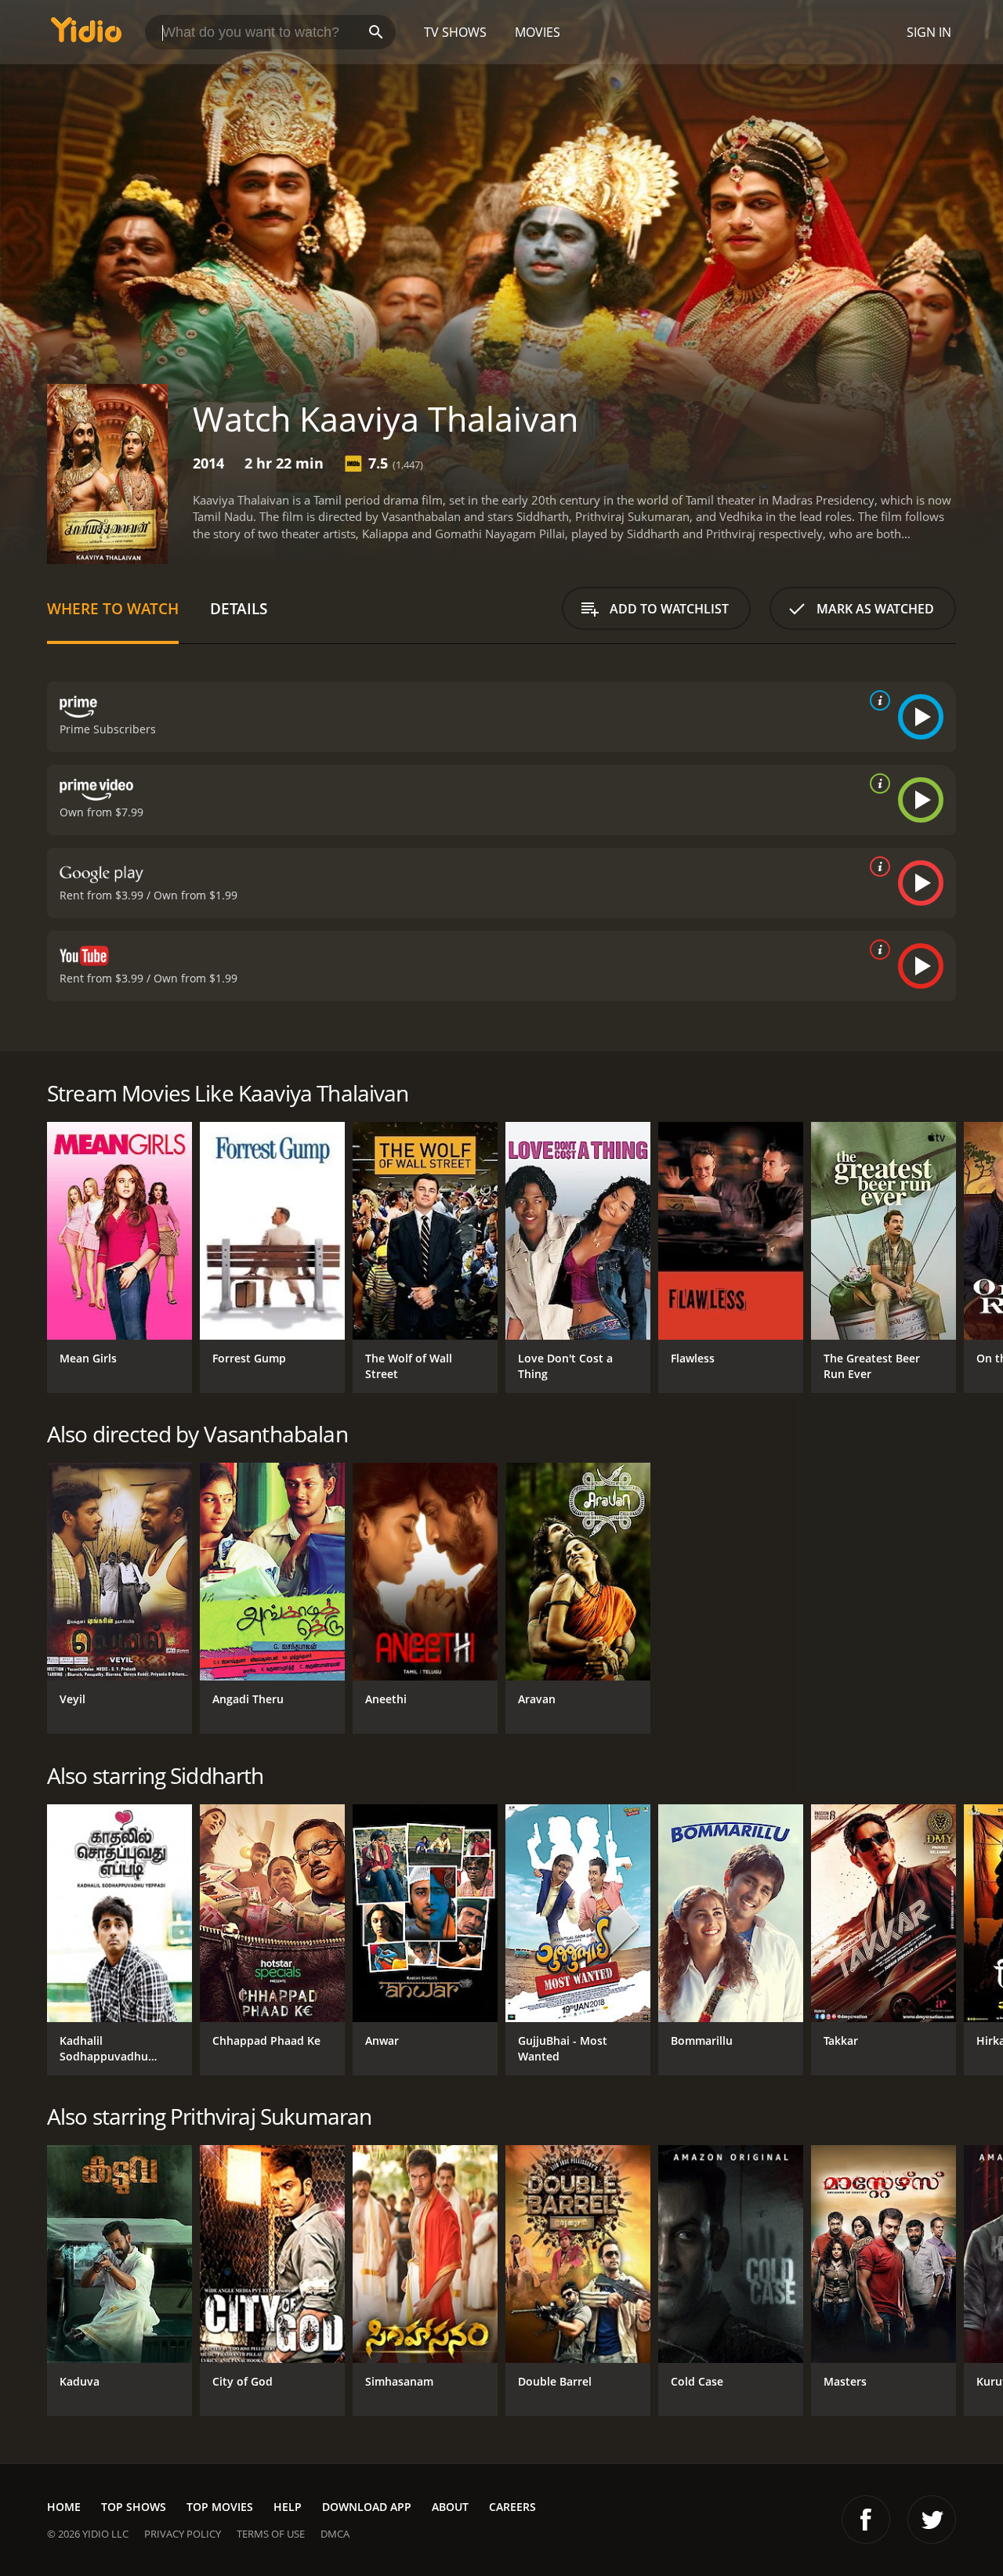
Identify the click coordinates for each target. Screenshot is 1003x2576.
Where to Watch (113, 608)
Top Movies (220, 2507)
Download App (367, 2507)
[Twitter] (932, 2520)
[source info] (877, 700)
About (450, 2507)
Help (288, 2507)
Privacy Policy (183, 2534)
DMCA (335, 2534)
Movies (538, 32)
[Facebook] (866, 2520)
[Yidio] (86, 35)
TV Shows (455, 32)
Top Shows (134, 2507)
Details (239, 608)
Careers (512, 2507)
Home (64, 2507)
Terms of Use (271, 2534)
